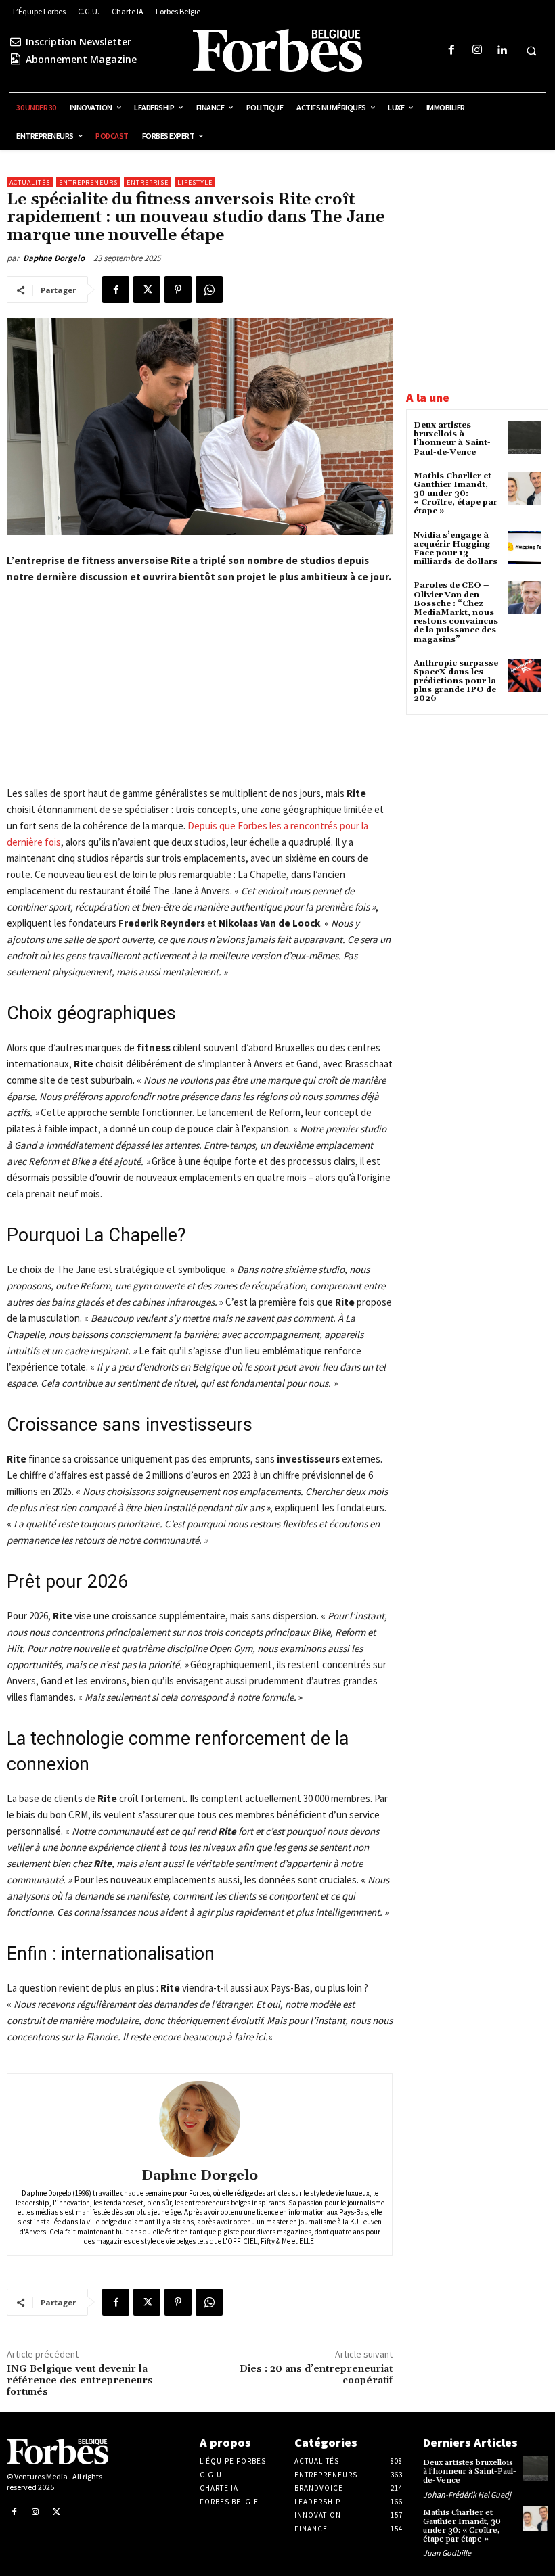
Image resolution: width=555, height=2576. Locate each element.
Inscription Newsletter (79, 42)
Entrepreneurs (88, 182)
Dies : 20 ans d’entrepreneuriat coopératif (316, 2375)
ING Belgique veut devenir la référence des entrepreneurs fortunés (80, 2380)
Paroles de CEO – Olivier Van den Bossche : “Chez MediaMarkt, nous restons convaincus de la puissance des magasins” (456, 612)
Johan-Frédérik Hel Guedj (467, 2494)
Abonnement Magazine (81, 59)
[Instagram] (477, 50)
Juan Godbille (447, 2553)
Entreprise (148, 182)
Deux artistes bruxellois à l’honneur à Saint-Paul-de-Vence (452, 439)
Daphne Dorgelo (54, 258)
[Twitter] (147, 290)
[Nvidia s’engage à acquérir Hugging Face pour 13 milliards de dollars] (524, 548)
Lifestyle (195, 182)
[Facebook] (452, 50)
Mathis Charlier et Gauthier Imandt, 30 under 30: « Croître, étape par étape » (456, 494)
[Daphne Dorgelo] (200, 2119)
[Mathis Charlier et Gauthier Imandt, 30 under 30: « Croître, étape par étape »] (524, 488)
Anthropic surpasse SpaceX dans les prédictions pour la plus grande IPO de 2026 (456, 681)
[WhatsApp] (209, 290)
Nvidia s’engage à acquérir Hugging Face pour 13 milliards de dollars (456, 549)
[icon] (16, 42)
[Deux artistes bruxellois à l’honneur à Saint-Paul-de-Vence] (524, 437)
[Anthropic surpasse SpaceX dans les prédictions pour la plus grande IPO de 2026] (524, 675)
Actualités (30, 182)
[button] (531, 51)
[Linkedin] (502, 50)
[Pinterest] (178, 290)
